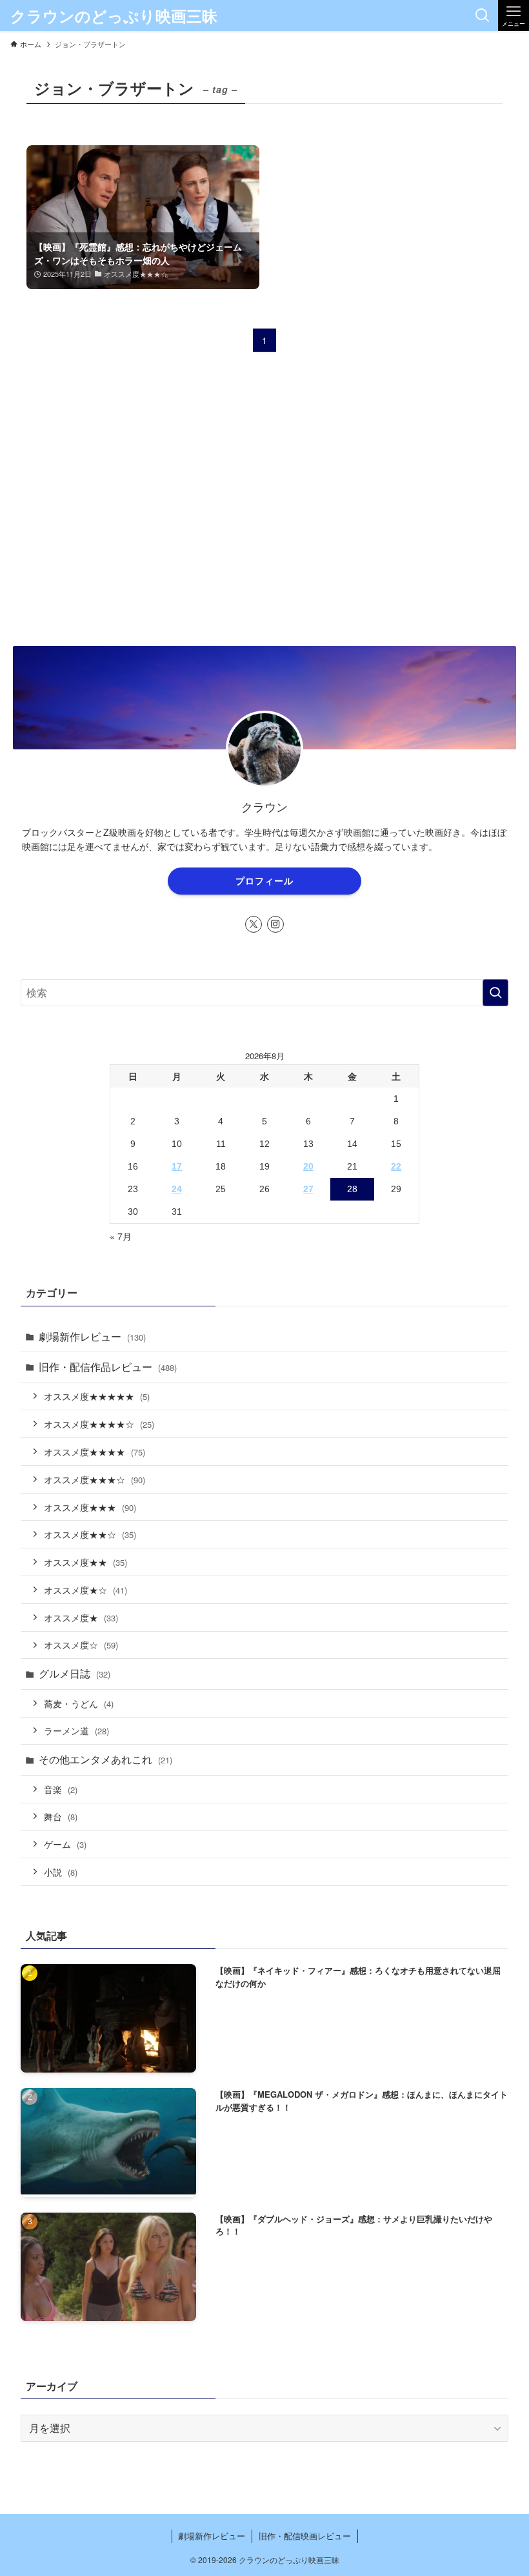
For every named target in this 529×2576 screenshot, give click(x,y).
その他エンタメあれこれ (105, 1759)
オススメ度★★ (85, 1562)
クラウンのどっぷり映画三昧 (114, 15)
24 (177, 1189)
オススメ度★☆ (85, 1589)
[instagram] (275, 924)
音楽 (61, 1789)
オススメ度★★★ (90, 1507)
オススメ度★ (81, 1617)
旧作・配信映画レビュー (305, 2536)
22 (396, 1166)
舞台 (61, 1816)
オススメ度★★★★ (95, 1451)
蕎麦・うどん (79, 1703)
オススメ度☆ (81, 1644)
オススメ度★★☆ (90, 1534)
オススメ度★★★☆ (95, 1479)
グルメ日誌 (75, 1673)
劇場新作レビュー (92, 1336)
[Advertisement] (265, 522)
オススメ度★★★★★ (97, 1396)
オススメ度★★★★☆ (99, 1424)
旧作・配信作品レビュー (108, 1367)
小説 (61, 1871)
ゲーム (65, 1844)
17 (177, 1166)
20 (308, 1166)
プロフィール (264, 880)
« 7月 (121, 1236)
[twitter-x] (254, 924)
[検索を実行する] (495, 993)
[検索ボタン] (483, 15)
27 (308, 1189)
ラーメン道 (76, 1730)
